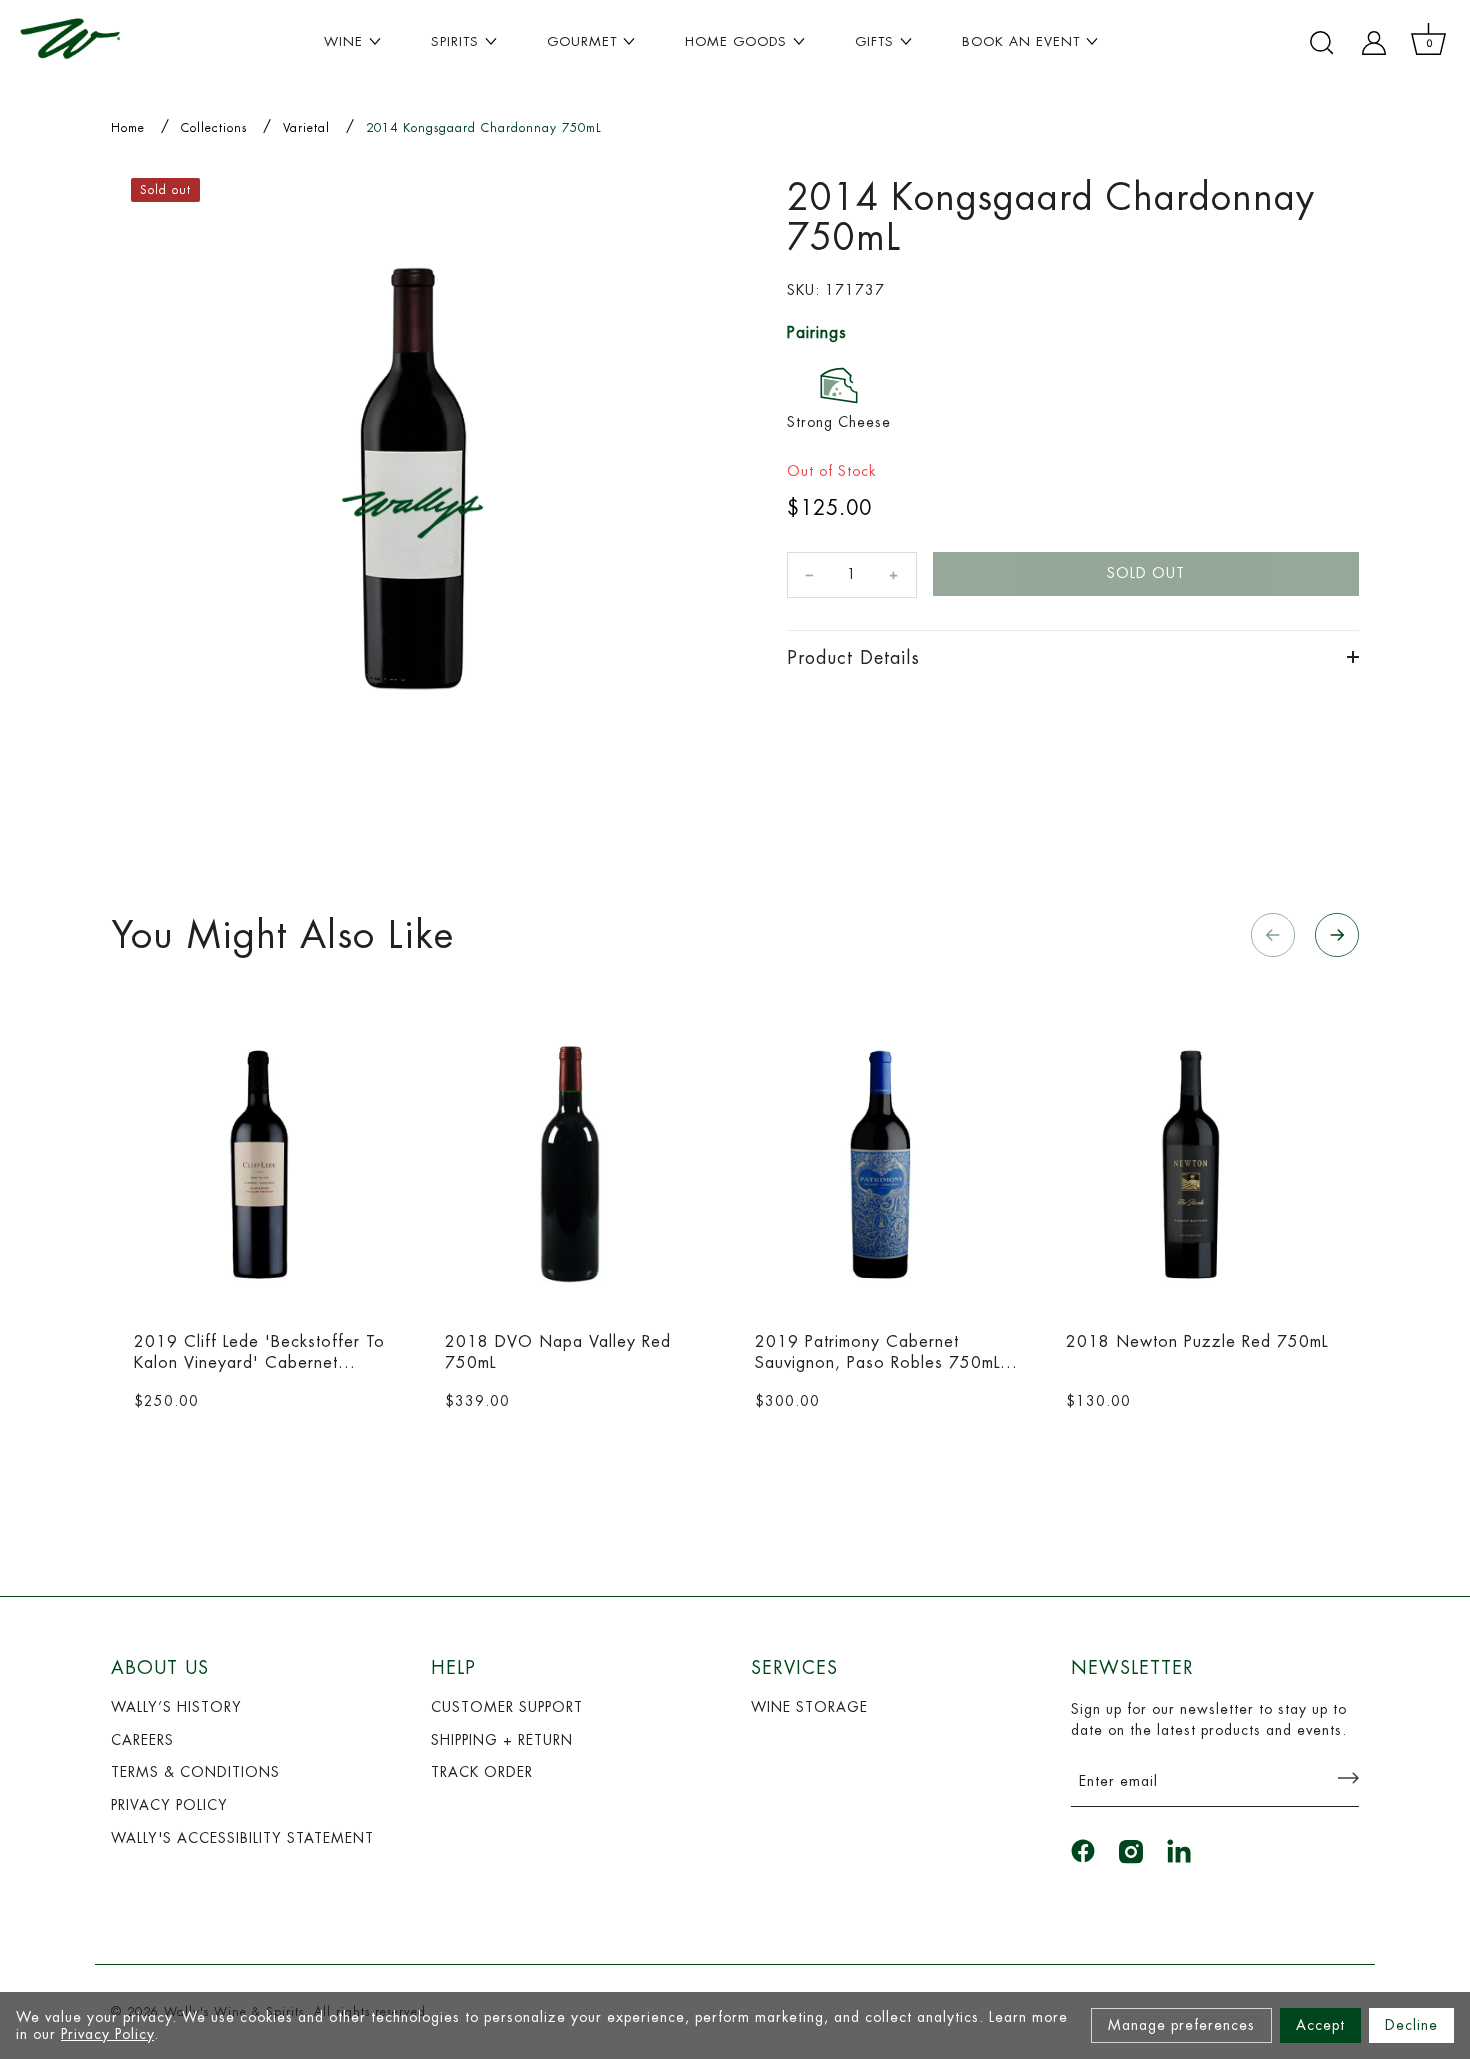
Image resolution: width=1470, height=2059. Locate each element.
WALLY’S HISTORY (176, 1707)
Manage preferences (1181, 2025)
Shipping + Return (502, 1740)
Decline (1411, 2025)
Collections (214, 128)
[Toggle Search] (1322, 43)
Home (128, 128)
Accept (1320, 2025)
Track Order (482, 1772)
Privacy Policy (107, 2034)
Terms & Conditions (195, 1772)
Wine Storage (809, 1707)
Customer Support (507, 1707)
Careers (142, 1740)
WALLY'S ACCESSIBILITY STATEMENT (242, 1838)
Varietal (306, 128)
